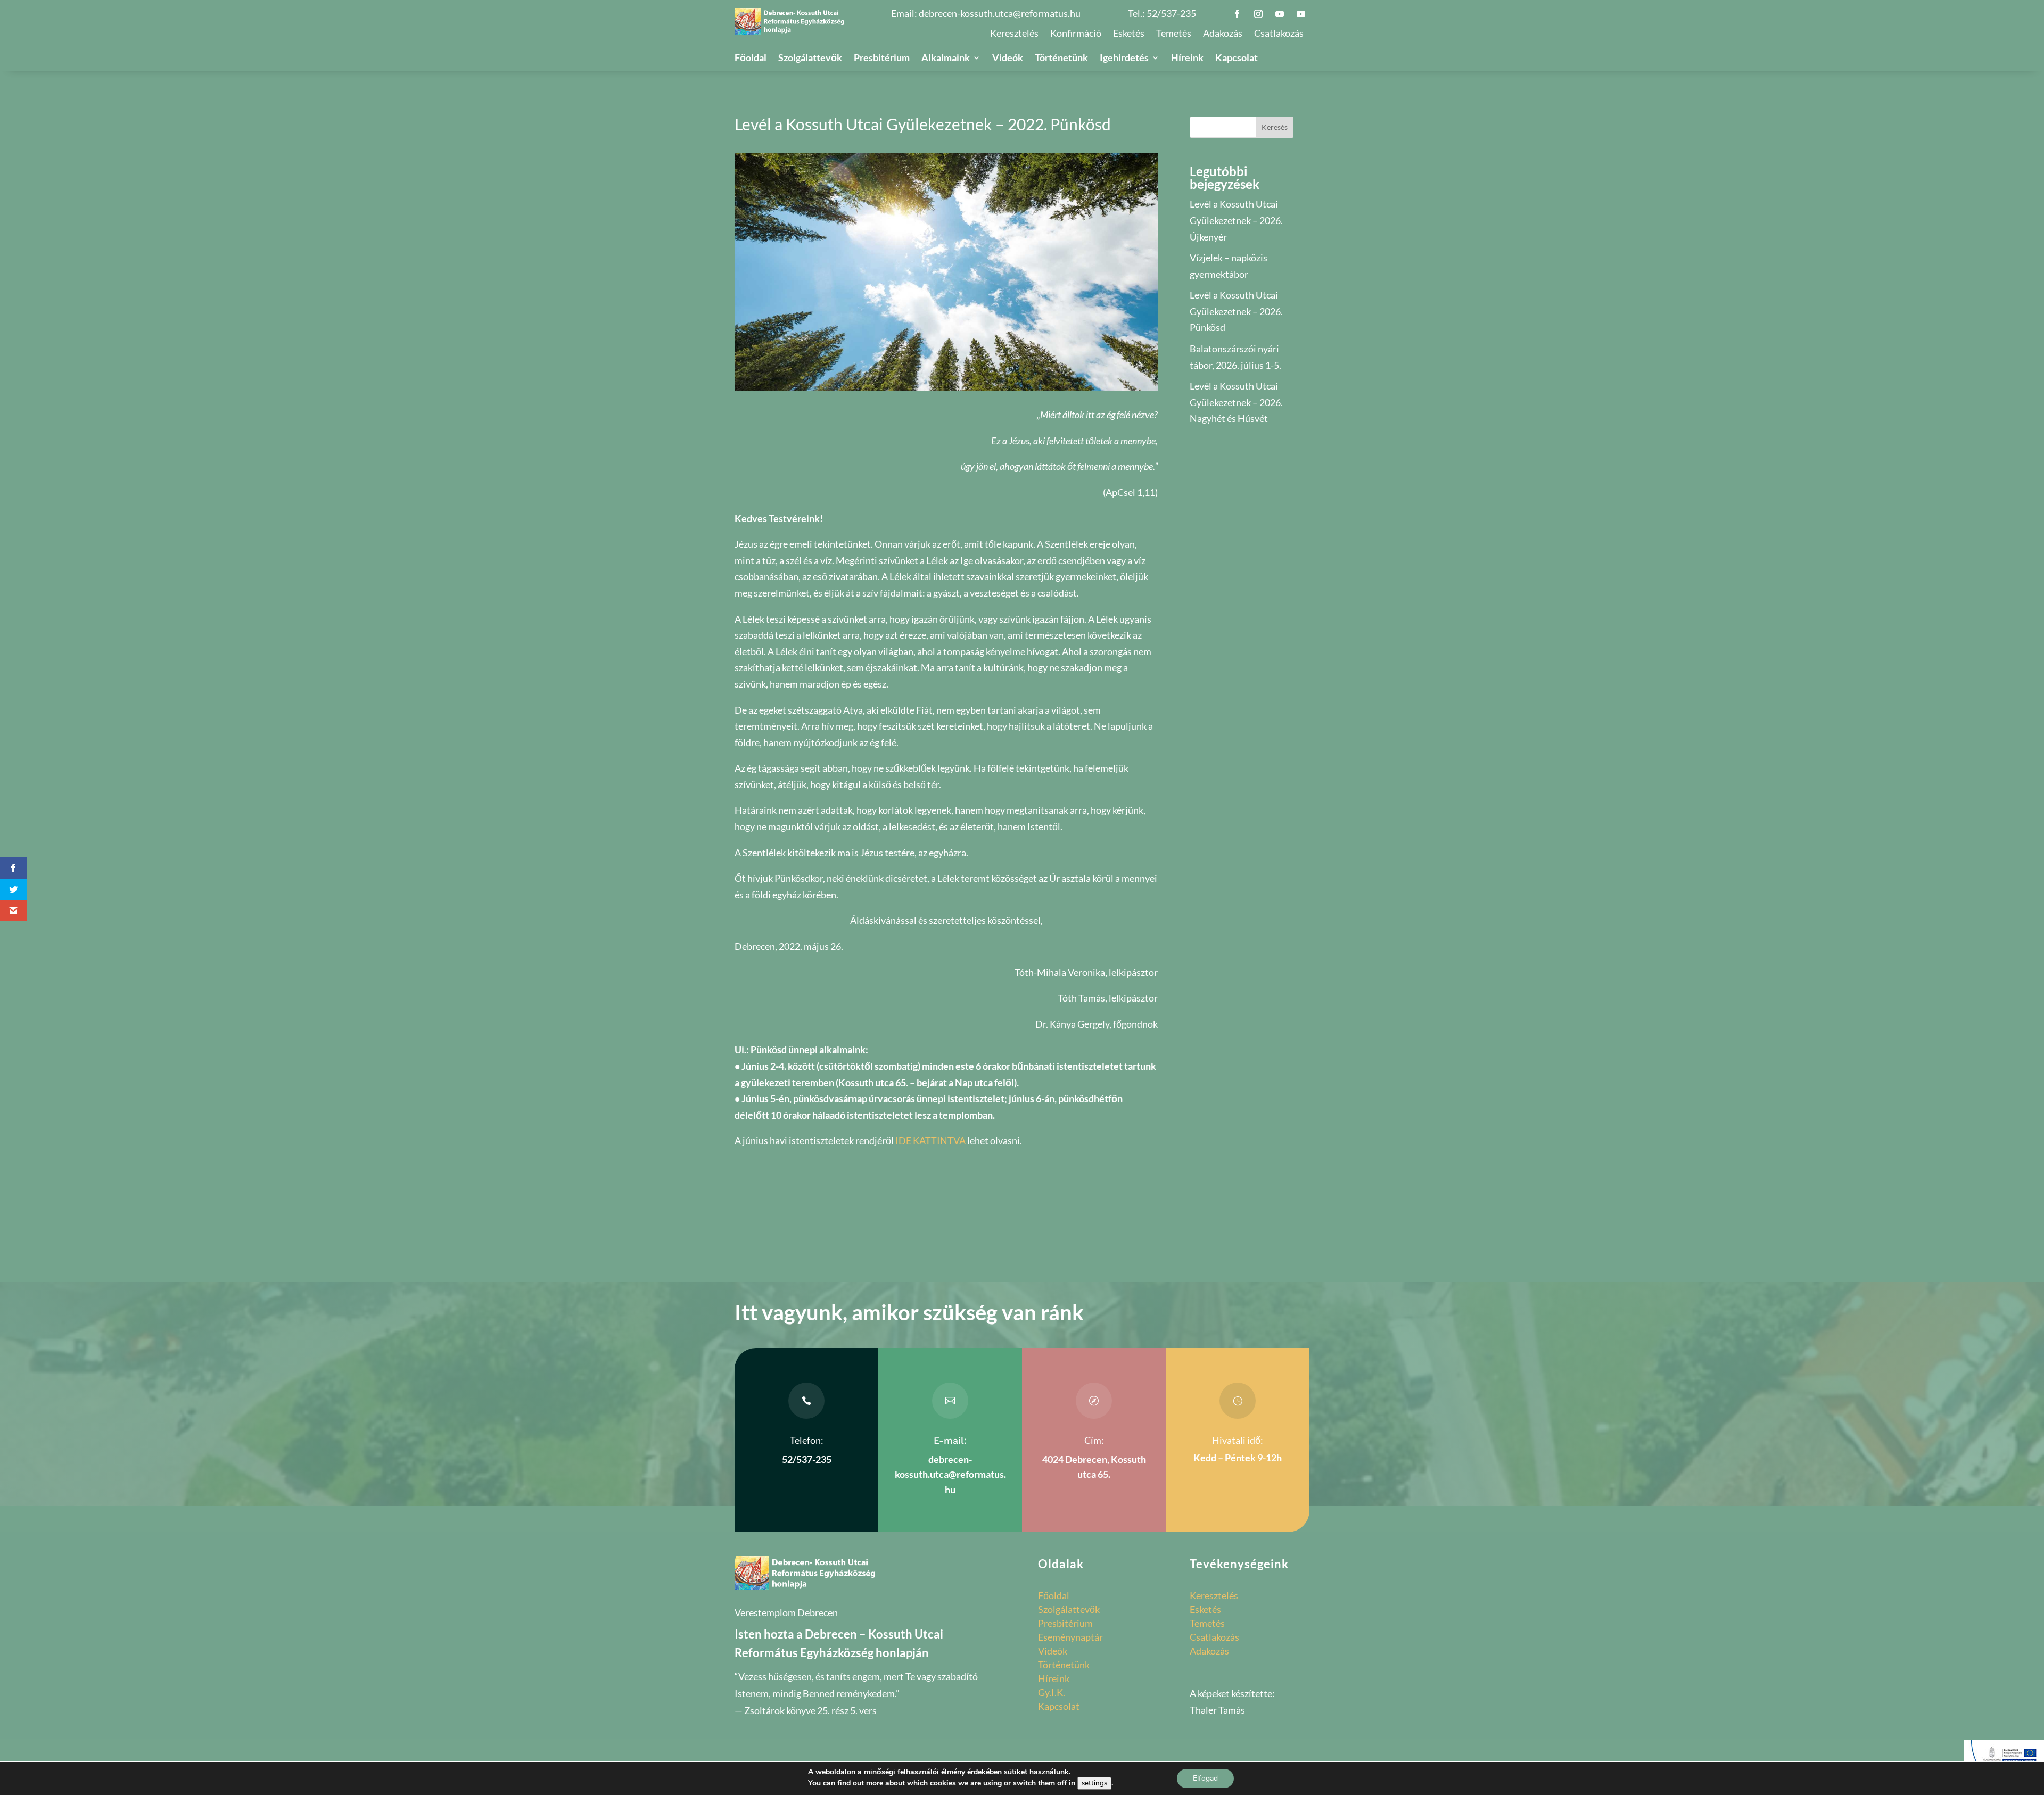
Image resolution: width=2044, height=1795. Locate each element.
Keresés (1275, 127)
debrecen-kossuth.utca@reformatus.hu (1000, 13)
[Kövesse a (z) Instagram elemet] (1258, 14)
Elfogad (1205, 1778)
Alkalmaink (946, 59)
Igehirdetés (1124, 59)
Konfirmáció (1076, 34)
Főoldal (751, 59)
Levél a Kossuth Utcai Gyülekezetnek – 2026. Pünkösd (1236, 311)
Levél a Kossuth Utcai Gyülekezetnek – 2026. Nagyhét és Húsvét (1236, 402)
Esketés (1129, 34)
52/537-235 (1171, 13)
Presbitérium (882, 59)
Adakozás (1223, 34)
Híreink (1187, 59)
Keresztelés (1014, 34)
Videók (1008, 59)
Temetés (1174, 34)
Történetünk (1061, 59)
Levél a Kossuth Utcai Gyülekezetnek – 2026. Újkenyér (1236, 220)
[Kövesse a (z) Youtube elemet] (1280, 14)
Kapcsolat (1237, 59)
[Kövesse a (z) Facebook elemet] (1237, 14)
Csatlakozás (1279, 34)
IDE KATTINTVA (930, 1140)
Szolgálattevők (810, 59)
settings (1094, 1783)
